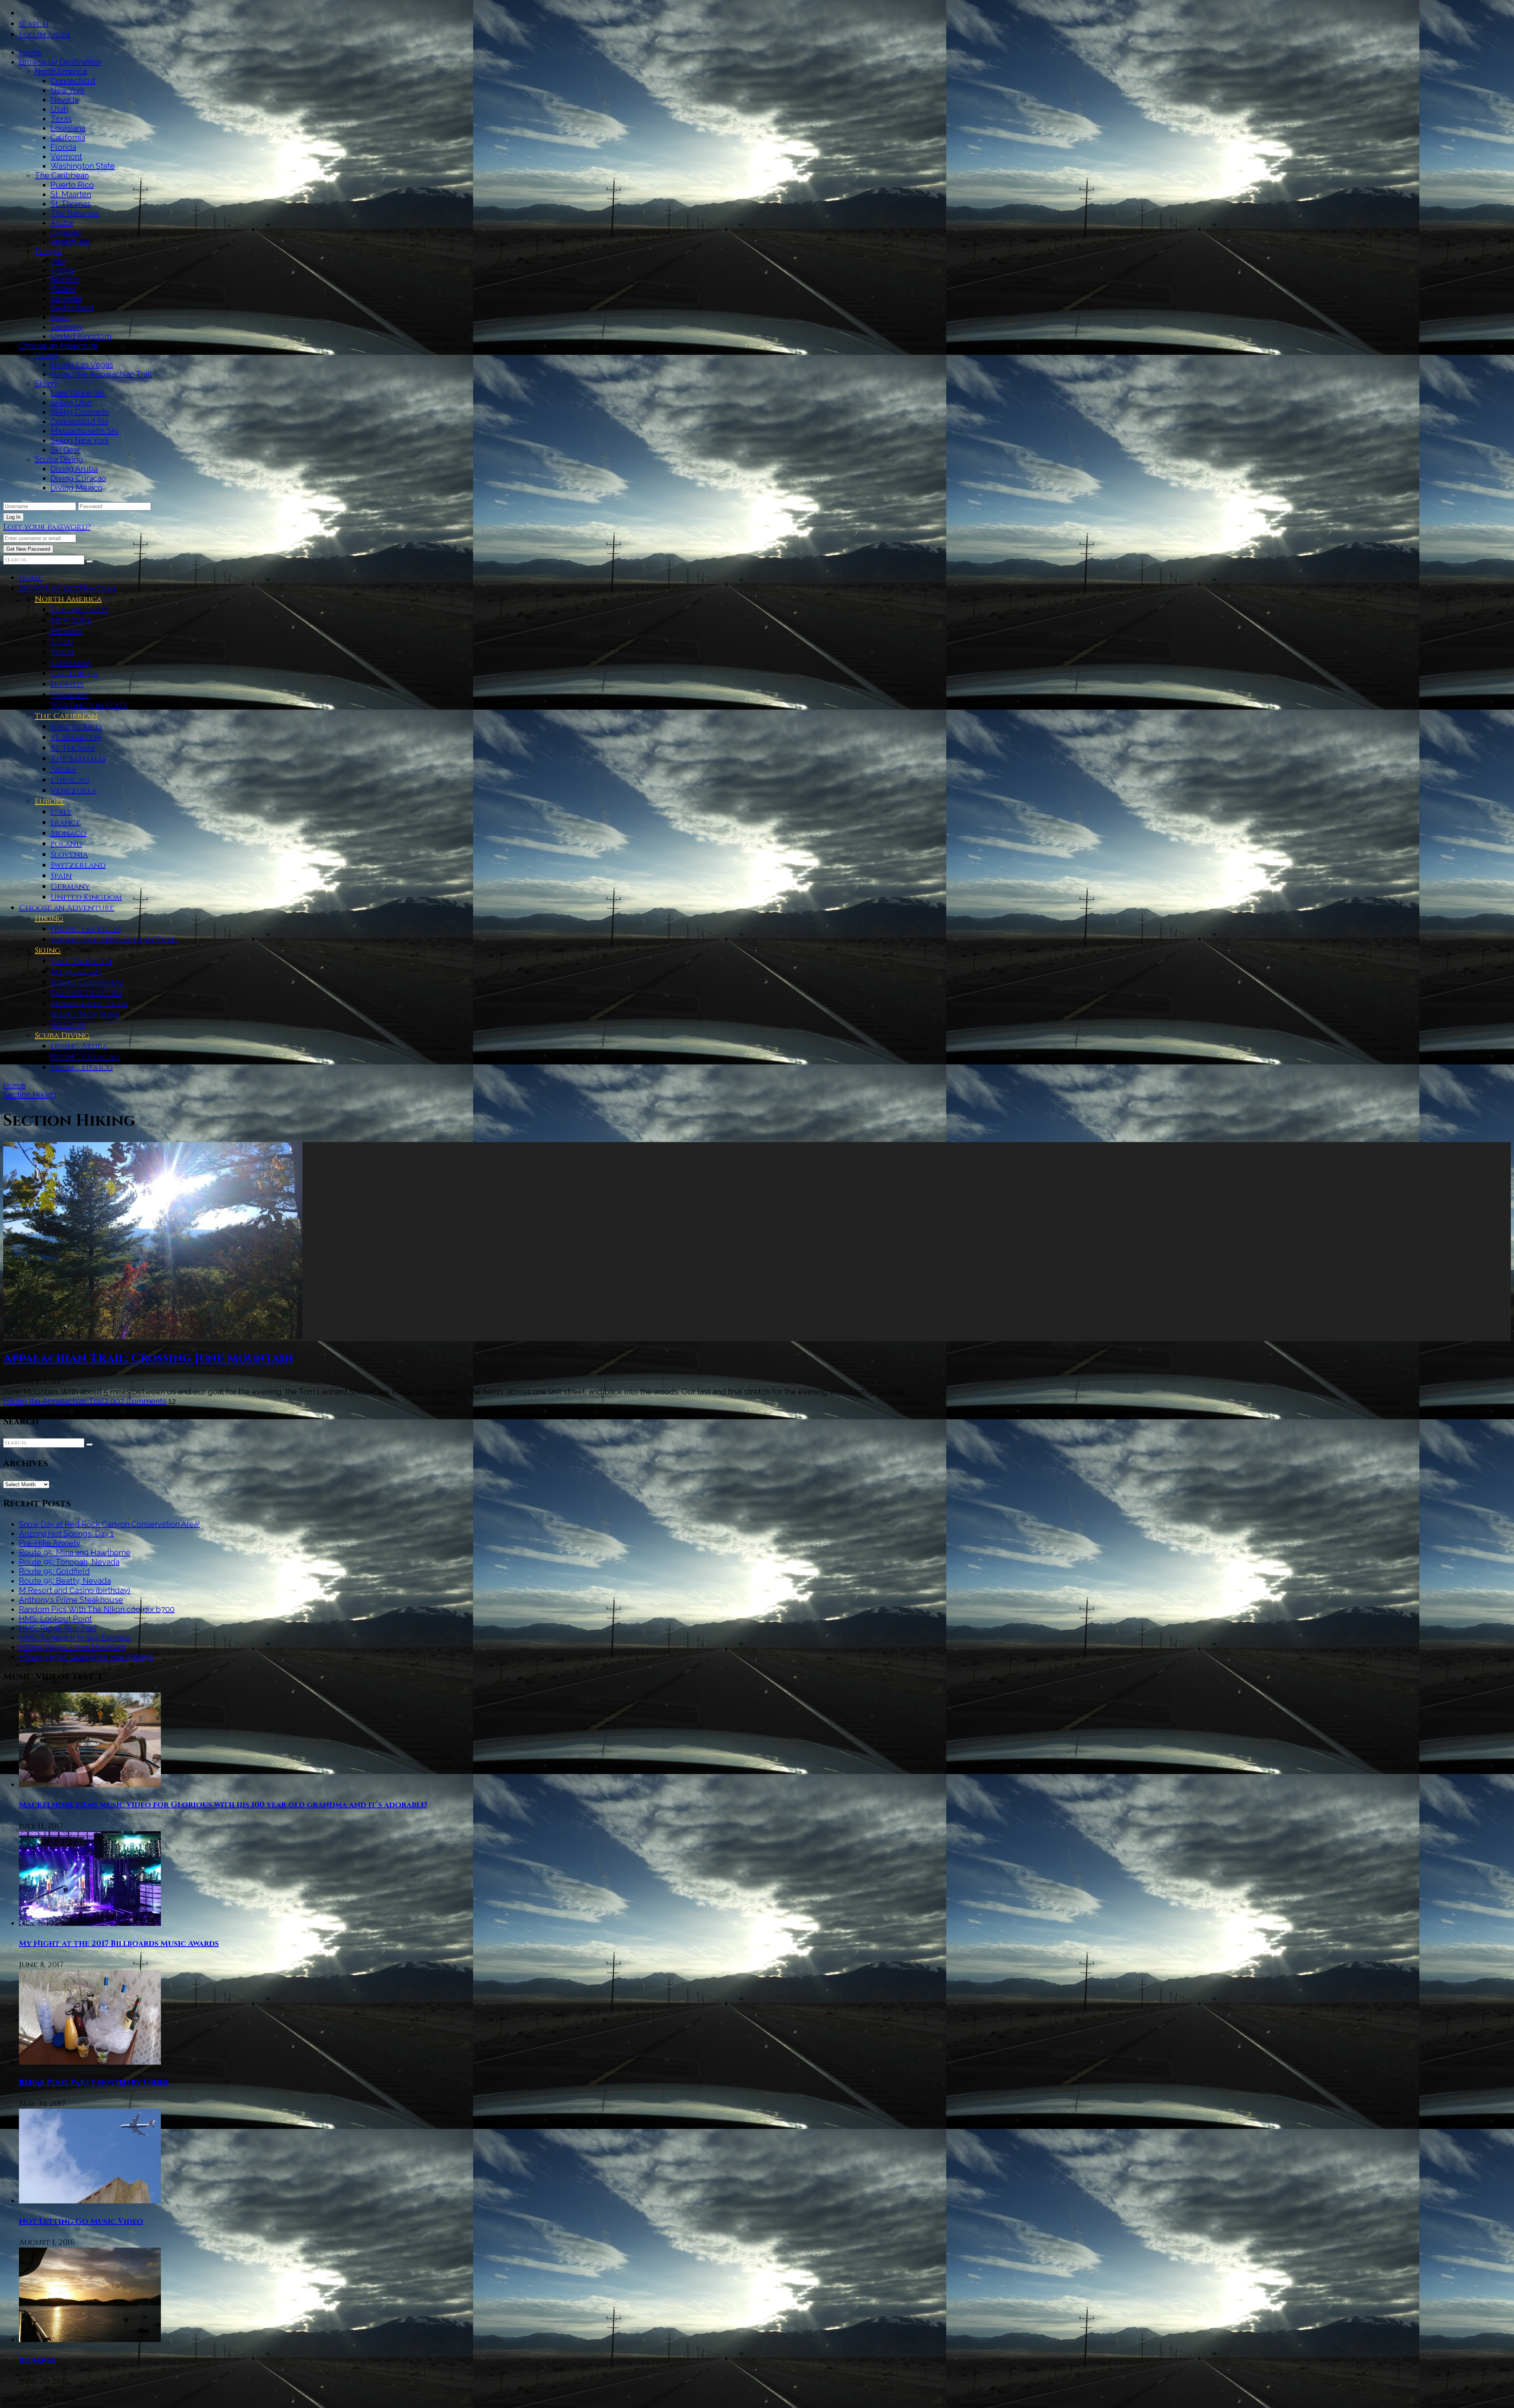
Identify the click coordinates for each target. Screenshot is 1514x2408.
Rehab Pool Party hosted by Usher (94, 2082)
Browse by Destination (60, 62)
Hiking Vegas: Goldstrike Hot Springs (86, 1657)
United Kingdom (81, 336)
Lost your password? (47, 527)
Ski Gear (65, 450)
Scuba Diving (59, 459)
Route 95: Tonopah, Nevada (69, 1562)
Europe (48, 251)
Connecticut (73, 81)
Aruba (62, 223)
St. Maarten (71, 194)
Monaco (65, 280)
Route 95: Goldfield (54, 1571)
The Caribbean (62, 175)
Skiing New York (80, 440)
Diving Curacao (78, 478)
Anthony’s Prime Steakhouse (71, 1600)
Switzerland (72, 308)
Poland (63, 289)
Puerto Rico (72, 185)
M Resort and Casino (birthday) (75, 1590)
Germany (67, 327)
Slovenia (66, 298)
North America (61, 71)
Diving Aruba (74, 469)
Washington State (83, 166)
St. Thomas (71, 204)
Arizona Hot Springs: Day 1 (66, 1534)
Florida (63, 147)
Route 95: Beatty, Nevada (65, 1581)
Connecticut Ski (79, 421)
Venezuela (70, 242)
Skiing (46, 384)
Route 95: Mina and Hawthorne (75, 1553)
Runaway (37, 2360)
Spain (61, 317)
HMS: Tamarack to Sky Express (75, 1638)
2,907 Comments (135, 1401)
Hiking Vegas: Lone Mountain (72, 1647)
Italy (58, 261)
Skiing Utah (71, 403)
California (68, 138)
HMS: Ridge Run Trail (58, 1628)
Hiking (47, 355)
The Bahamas (75, 213)
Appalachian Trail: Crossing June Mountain (148, 1359)
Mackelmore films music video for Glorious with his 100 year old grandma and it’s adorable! (223, 1805)
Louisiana (68, 128)
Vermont (66, 157)
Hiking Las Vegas (82, 365)
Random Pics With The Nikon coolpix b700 (97, 1609)
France (63, 270)
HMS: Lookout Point (55, 1619)
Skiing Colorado (80, 412)
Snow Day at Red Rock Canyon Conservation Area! (109, 1524)
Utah (59, 109)
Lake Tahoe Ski (78, 393)
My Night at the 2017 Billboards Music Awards (119, 1943)
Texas (61, 119)
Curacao (66, 232)
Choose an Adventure (59, 346)
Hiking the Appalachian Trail (101, 374)
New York (68, 90)
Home (30, 52)
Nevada (64, 100)
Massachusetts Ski (84, 431)
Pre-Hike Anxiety (50, 1543)
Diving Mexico (76, 488)
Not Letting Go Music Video (81, 2221)
